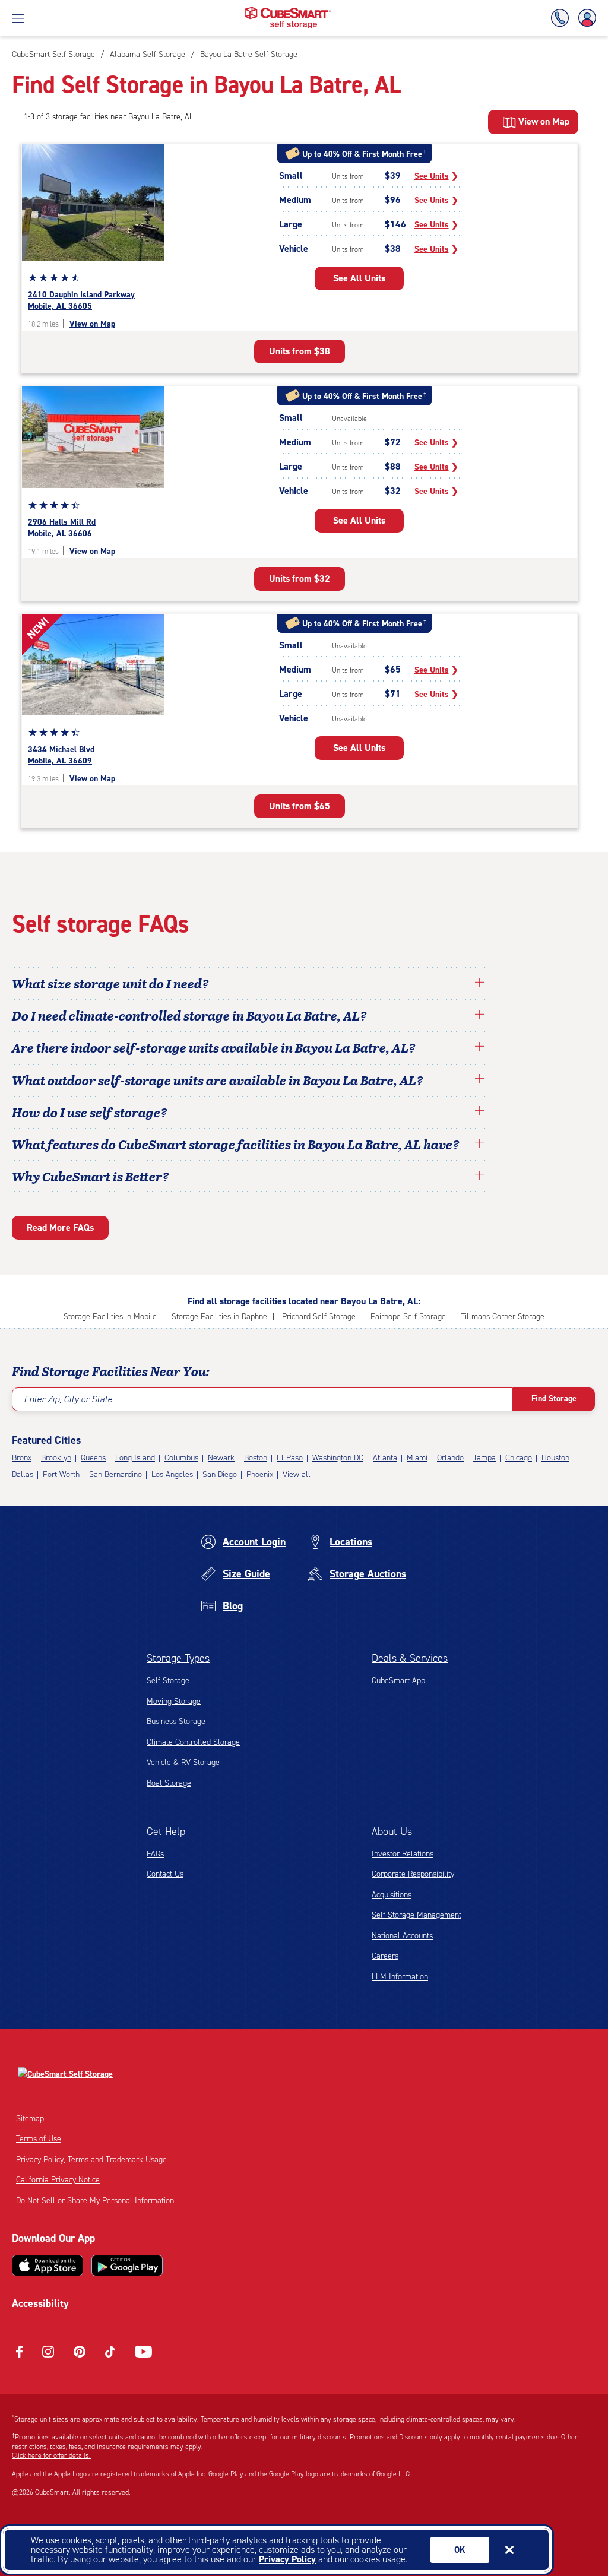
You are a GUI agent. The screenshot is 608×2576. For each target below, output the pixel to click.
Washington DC (338, 1458)
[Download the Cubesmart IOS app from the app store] (47, 2266)
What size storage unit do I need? (110, 983)
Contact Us (165, 1874)
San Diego (220, 1474)
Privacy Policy (287, 2559)
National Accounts (402, 1936)
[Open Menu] (18, 18)
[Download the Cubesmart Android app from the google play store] (127, 2266)
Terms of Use (39, 2139)
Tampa (484, 1458)
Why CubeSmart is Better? (91, 1176)
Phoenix (260, 1474)
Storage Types (178, 1658)
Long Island (135, 1458)
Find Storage (554, 1398)
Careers (385, 1956)
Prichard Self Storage (319, 1316)
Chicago (519, 1458)
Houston (555, 1458)
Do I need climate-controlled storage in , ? (189, 1015)
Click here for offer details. (51, 2455)
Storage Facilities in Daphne (219, 1316)
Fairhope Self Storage (408, 1316)
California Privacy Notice (58, 2180)
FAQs (155, 1854)
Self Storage (168, 1680)
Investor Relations (403, 1854)
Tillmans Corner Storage (503, 1316)
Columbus (181, 1458)
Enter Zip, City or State (68, 1399)
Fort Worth (61, 1474)
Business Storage (176, 1721)
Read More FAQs (60, 1227)
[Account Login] (585, 18)
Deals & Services (410, 1658)
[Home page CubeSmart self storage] (288, 10)
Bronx (22, 1458)
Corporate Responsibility (413, 1874)
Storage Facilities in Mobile (110, 1316)
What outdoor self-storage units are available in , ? (218, 1080)
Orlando (450, 1458)
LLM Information (400, 1977)
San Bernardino (115, 1474)
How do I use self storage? (90, 1112)
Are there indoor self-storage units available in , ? (214, 1047)
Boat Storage (169, 1783)
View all (297, 1474)
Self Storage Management (417, 1915)
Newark (221, 1458)
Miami (417, 1458)
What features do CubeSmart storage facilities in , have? (236, 1144)
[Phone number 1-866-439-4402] (562, 18)
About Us (392, 1832)
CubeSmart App (398, 1680)
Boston (256, 1458)
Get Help (166, 1832)
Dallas (23, 1474)
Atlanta (385, 1458)
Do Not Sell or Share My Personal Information (95, 2200)
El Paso (290, 1458)
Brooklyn (56, 1458)
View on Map (92, 324)
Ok (460, 2550)
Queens (93, 1458)
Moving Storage (174, 1701)
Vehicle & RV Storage (183, 1762)
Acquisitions (392, 1895)
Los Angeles (172, 1474)
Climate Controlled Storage (193, 1742)
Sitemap (30, 2119)
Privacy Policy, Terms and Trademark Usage (91, 2160)
